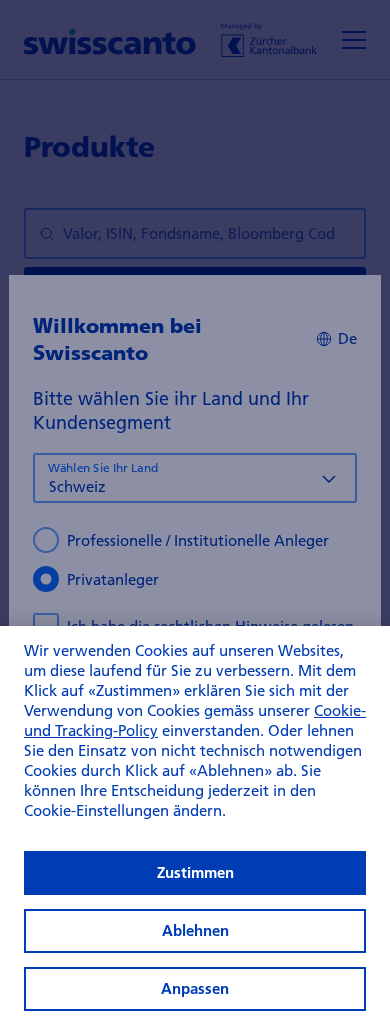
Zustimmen (195, 872)
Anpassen (195, 988)
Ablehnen (195, 930)
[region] (195, 829)
